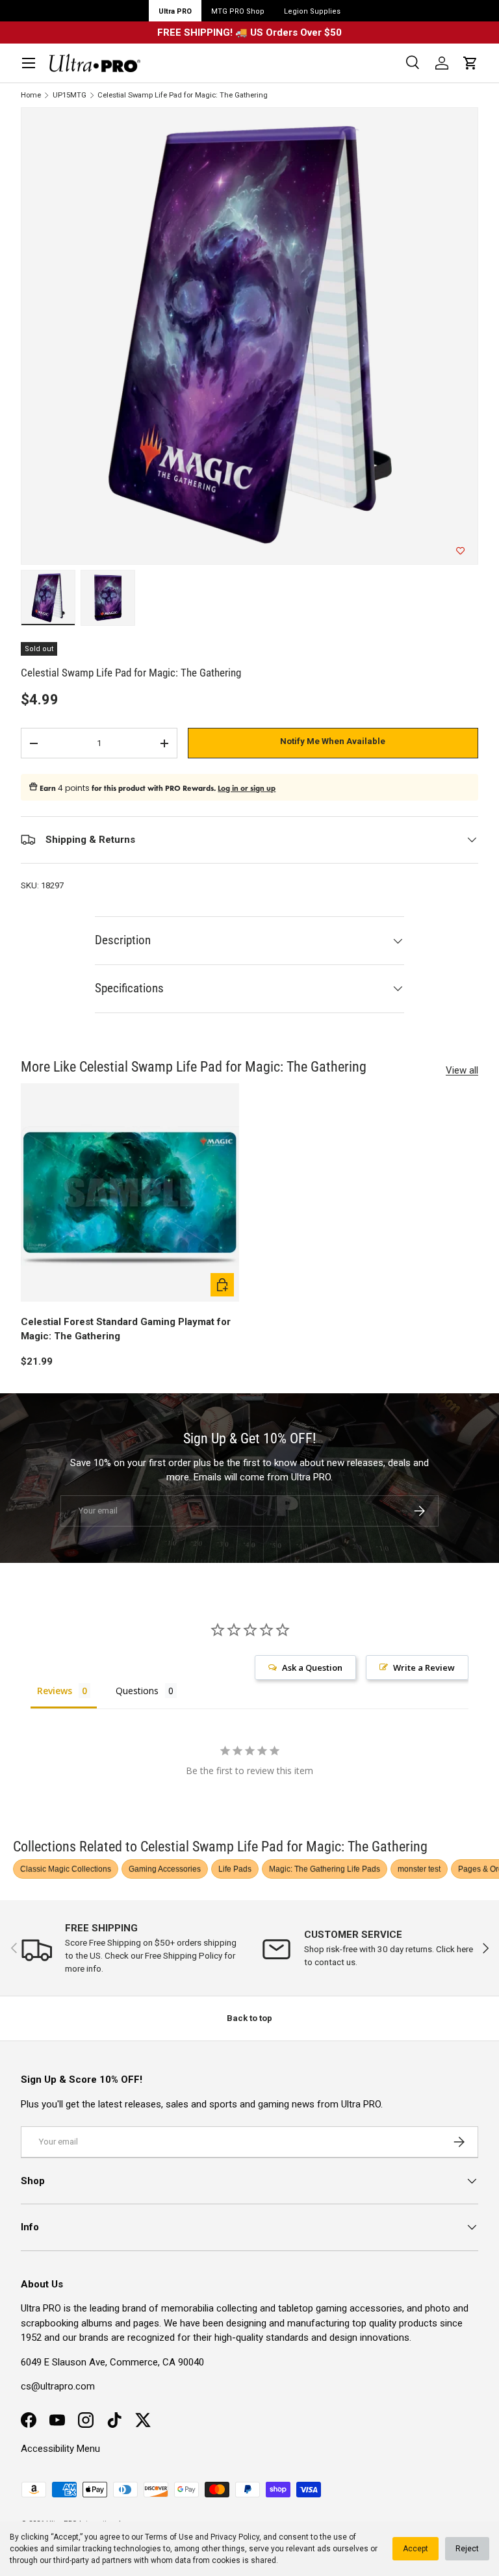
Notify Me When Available (333, 741)
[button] (470, 63)
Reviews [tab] (55, 1691)
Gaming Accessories (165, 1869)
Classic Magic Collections (66, 1869)
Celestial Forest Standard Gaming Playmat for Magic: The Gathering (126, 1329)
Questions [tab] (137, 1691)
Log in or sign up (247, 788)
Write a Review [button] (424, 1668)
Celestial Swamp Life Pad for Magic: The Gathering (183, 95)
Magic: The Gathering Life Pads (325, 1869)
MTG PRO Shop (238, 11)
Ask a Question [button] (312, 1668)
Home (31, 95)
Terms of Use (169, 2537)
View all (462, 1070)
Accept (416, 2549)
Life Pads (235, 1869)
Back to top (249, 2018)
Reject (467, 2549)
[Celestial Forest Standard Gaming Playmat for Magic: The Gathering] (130, 1192)
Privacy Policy (235, 2537)
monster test (419, 1869)
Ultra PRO (175, 11)
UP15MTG (70, 95)
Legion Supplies (312, 11)
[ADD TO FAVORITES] (460, 551)
